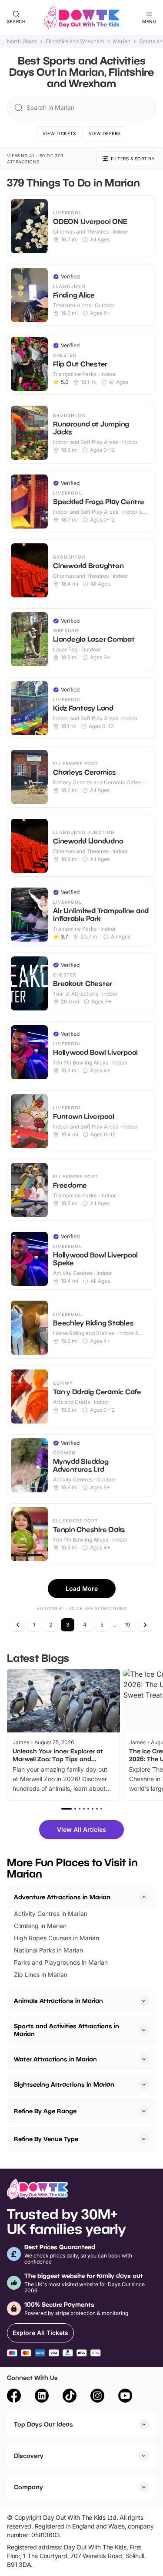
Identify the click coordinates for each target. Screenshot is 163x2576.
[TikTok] (70, 2397)
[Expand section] (144, 2001)
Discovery (29, 2456)
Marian (122, 41)
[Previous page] (18, 1625)
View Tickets (59, 133)
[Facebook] (14, 2397)
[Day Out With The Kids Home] (82, 17)
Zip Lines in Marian (41, 1974)
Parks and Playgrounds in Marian (61, 1962)
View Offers (105, 133)
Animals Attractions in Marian (58, 2001)
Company (28, 2487)
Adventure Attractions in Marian (62, 1897)
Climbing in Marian (40, 1926)
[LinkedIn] (42, 2397)
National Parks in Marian (48, 1950)
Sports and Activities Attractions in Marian (67, 2030)
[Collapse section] (144, 1897)
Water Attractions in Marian (55, 2059)
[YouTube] (125, 2397)
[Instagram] (97, 2397)
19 (127, 1625)
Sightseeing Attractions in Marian (64, 2084)
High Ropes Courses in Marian (57, 1938)
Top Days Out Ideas (43, 2424)
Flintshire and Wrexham (75, 41)
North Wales (22, 41)
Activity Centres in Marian (51, 1913)
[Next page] (145, 1625)
